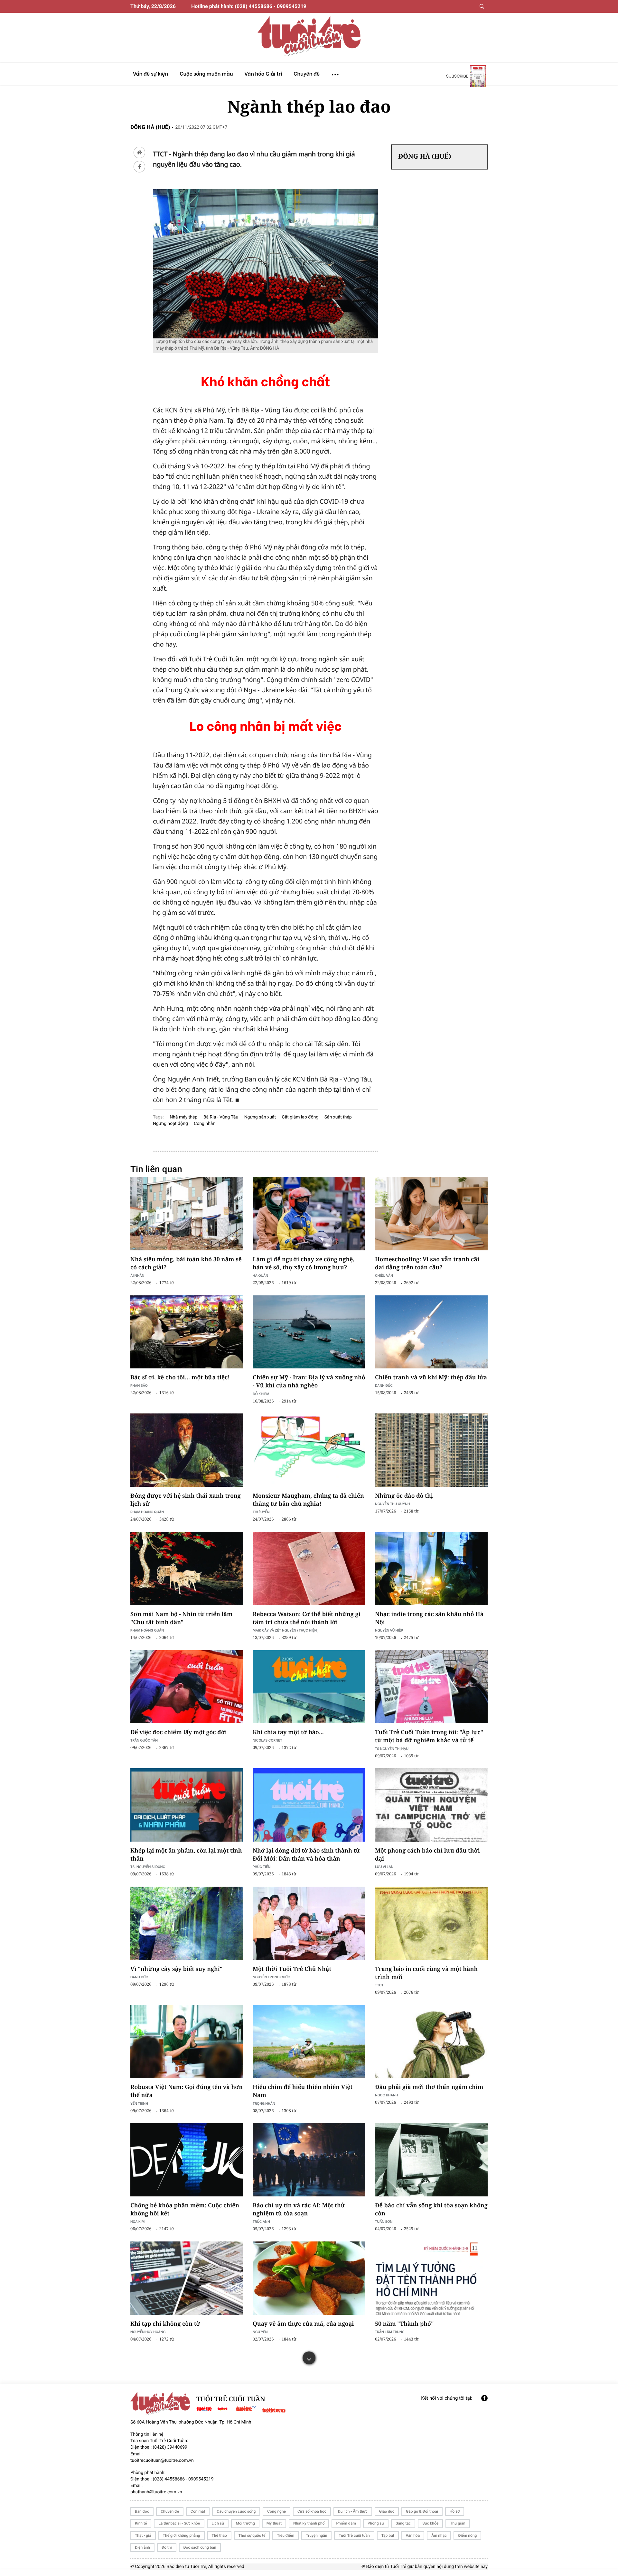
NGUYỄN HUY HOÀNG (148, 2332)
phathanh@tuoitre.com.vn (156, 2492)
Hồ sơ (455, 2511)
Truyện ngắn (316, 2535)
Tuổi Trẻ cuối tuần (354, 2535)
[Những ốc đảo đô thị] (431, 1450)
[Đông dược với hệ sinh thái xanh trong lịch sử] (187, 1450)
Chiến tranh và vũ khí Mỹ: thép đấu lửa (431, 1377)
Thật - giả (143, 2535)
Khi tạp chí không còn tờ (165, 2324)
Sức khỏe (430, 2523)
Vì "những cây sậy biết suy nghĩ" (176, 1969)
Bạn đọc (142, 2511)
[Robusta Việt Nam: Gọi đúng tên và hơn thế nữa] (187, 2042)
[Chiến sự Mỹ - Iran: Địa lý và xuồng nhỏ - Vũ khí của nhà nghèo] (309, 1332)
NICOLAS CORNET (267, 1740)
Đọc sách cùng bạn (200, 2547)
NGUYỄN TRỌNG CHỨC (271, 1977)
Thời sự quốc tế (252, 2535)
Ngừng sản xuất (260, 1117)
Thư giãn (458, 2523)
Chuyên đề (170, 2511)
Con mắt (198, 2511)
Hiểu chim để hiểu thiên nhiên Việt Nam (303, 2091)
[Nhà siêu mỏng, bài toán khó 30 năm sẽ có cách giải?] (187, 1214)
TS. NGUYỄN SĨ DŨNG (148, 1867)
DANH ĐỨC (384, 1385)
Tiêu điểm (286, 2535)
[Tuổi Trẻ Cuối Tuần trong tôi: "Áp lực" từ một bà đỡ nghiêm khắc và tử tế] (431, 1687)
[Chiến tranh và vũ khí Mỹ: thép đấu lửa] (431, 1332)
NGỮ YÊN (260, 2332)
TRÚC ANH (261, 2221)
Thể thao (219, 2535)
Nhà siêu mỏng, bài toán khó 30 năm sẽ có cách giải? (186, 1263)
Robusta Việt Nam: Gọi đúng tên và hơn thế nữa (187, 2091)
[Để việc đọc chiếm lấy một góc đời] (187, 1687)
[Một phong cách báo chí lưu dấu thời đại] (431, 1805)
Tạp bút (388, 2535)
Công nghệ (276, 2511)
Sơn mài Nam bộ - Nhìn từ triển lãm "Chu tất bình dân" (182, 1618)
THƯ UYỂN (261, 1512)
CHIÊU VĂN (384, 1275)
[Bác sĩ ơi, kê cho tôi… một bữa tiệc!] (187, 1332)
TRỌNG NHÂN (264, 2103)
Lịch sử (218, 2523)
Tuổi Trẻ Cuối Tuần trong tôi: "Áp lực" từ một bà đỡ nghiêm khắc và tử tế (429, 1736)
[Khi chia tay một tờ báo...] (309, 1687)
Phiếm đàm (346, 2523)
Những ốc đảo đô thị (404, 1496)
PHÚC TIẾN (262, 1867)
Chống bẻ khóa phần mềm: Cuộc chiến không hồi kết (185, 2209)
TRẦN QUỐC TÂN (144, 1740)
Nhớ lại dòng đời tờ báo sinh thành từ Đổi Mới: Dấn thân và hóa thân (306, 1855)
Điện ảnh (142, 2547)
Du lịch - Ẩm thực (353, 2511)
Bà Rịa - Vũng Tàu (221, 1117)
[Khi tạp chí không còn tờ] (187, 2278)
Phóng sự (376, 2523)
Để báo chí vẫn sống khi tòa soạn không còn (431, 2209)
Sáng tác (403, 2523)
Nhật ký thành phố (309, 2523)
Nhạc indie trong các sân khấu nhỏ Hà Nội (429, 1618)
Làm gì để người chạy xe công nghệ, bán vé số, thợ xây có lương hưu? (304, 1263)
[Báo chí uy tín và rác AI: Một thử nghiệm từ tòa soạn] (309, 2160)
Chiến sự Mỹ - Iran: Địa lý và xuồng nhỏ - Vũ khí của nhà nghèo (309, 1381)
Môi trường (245, 2523)
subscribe (457, 76)
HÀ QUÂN (260, 1275)
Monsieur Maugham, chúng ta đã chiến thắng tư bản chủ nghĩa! (308, 1500)
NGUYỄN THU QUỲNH (392, 1504)
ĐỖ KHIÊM (261, 1394)
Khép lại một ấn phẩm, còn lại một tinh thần (186, 1855)
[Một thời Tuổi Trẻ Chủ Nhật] (309, 1923)
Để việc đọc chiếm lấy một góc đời (179, 1732)
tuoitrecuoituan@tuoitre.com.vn (162, 2461)
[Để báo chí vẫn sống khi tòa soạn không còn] (431, 2160)
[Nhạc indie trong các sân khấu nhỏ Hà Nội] (431, 1569)
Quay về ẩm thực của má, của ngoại (303, 2324)
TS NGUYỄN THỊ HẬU (392, 1748)
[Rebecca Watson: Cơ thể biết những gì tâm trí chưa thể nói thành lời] (309, 1569)
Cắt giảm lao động (300, 1117)
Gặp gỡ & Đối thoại (422, 2511)
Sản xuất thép (338, 1117)
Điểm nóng (467, 2535)
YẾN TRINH (139, 2103)
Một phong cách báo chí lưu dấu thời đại (427, 1855)
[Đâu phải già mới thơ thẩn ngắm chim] (431, 2042)
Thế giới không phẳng (182, 2535)
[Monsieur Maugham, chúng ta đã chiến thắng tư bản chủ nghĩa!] (309, 1450)
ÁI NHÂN (137, 1275)
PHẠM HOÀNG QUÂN (147, 1512)
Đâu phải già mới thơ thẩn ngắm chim (429, 2087)
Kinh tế (141, 2523)
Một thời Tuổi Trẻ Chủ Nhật (292, 1969)
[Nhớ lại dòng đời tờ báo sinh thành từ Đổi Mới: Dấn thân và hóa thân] (309, 1805)
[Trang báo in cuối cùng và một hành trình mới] (431, 1923)
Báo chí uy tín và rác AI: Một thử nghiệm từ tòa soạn (299, 2209)
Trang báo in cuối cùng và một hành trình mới (426, 1973)
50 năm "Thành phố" (404, 2324)
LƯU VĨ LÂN (384, 1867)
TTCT (379, 1985)
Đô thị (167, 2547)
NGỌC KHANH (386, 2095)
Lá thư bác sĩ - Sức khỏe (179, 2523)
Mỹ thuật (274, 2523)
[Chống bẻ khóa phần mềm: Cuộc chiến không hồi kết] (187, 2160)
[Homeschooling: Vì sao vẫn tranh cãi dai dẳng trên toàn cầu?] (431, 1214)
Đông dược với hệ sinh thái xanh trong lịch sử (186, 1500)
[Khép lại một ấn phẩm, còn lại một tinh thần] (187, 1805)
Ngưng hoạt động (170, 1124)
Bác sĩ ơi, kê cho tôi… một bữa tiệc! (180, 1377)
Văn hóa (413, 2535)
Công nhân (205, 1124)
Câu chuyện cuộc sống (236, 2511)
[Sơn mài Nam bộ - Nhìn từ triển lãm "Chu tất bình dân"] (187, 1569)
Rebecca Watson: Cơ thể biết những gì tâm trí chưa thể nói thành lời (307, 1618)
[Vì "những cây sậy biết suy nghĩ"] (187, 1923)
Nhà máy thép (183, 1117)
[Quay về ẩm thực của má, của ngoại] (309, 2278)
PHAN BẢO (139, 1385)
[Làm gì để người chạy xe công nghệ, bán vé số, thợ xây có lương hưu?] (309, 1214)
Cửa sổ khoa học (312, 2511)
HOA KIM (137, 2221)
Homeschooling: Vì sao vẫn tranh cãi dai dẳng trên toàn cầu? (427, 1263)
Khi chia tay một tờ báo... (288, 1732)
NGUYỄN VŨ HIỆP (389, 1630)
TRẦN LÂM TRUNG (390, 2332)
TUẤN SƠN (384, 2221)
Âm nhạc (439, 2535)
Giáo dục (387, 2511)
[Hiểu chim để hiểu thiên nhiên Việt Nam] (309, 2042)
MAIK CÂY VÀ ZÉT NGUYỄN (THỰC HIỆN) (286, 1630)
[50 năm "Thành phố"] (431, 2278)
